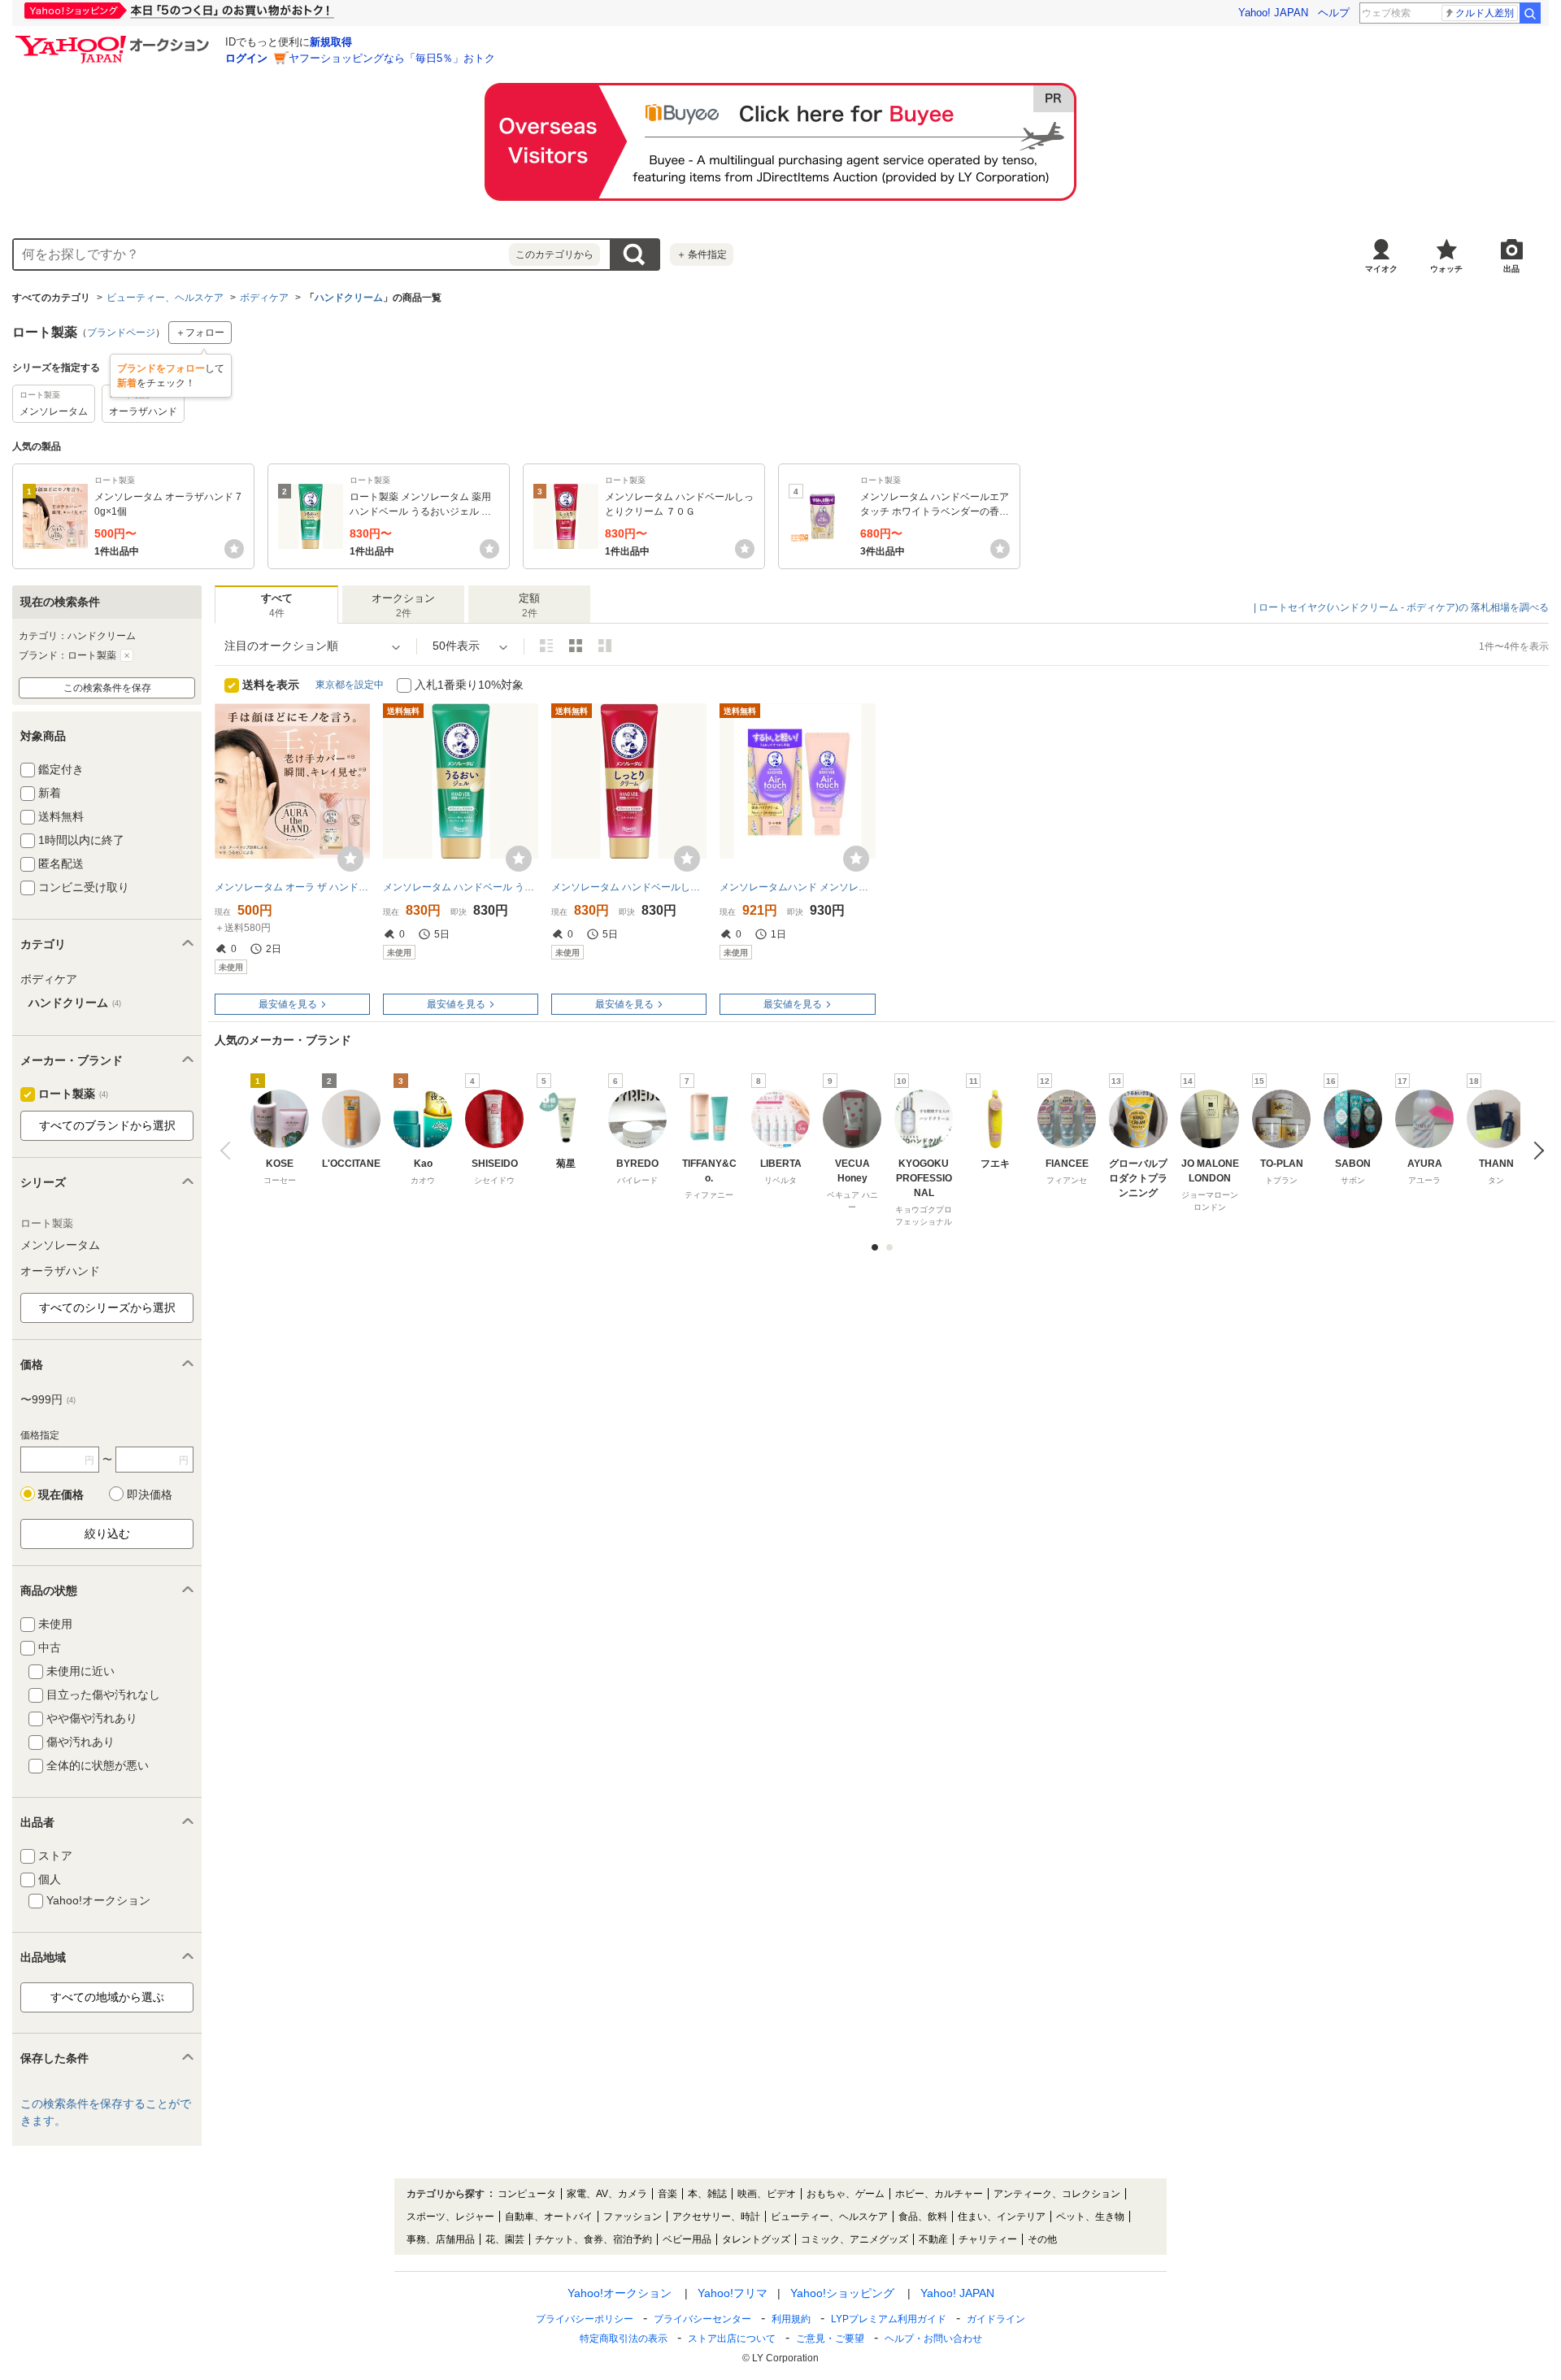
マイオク (1381, 269)
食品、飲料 (923, 2217)
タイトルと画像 (546, 646)
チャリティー (988, 2239)
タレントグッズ (756, 2239)
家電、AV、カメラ (607, 2194)
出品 (1511, 269)
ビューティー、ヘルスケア (165, 298)
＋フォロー (200, 333)
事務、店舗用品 (441, 2239)
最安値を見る (288, 1004)
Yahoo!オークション (620, 2293)
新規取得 (331, 42)
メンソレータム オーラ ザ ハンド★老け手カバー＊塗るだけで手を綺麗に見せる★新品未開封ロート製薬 (292, 887)
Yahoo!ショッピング (842, 2293)
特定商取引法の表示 (624, 2339)
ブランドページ (121, 333)
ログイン (246, 58)
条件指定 (702, 255)
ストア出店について (732, 2339)
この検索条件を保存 (107, 688)
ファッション (633, 2217)
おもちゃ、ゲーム (846, 2194)
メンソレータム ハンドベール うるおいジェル (461, 887)
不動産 (933, 2239)
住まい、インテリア (1002, 2217)
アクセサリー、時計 (716, 2217)
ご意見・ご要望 (830, 2339)
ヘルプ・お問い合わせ (933, 2339)
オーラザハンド (60, 1271)
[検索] (1530, 13)
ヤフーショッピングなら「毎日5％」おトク (392, 58)
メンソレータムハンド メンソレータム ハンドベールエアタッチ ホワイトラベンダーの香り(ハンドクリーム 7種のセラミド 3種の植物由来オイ (797, 887)
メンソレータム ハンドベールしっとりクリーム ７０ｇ (629, 887)
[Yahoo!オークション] (115, 40)
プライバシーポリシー (585, 2319)
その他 (1042, 2239)
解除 (127, 655)
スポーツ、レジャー (450, 2217)
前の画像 (229, 1151)
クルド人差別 (1485, 13)
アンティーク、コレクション (1057, 2194)
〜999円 (48, 1399)
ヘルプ (1334, 13)
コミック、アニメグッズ (854, 2239)
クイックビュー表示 (605, 646)
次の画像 (1535, 1151)
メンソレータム (60, 1245)
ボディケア (264, 298)
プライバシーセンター (702, 2319)
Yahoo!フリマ (733, 2293)
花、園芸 (505, 2239)
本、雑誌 (707, 2194)
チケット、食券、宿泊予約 (594, 2239)
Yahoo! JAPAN (1273, 13)
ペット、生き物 (1090, 2217)
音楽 (667, 2194)
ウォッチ (1446, 269)
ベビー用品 (687, 2239)
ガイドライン (996, 2319)
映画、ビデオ (767, 2194)
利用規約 (791, 2319)
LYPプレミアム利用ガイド (889, 2319)
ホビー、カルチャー (939, 2194)
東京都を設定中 (350, 685)
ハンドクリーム (349, 298)
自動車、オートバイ (549, 2217)
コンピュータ (527, 2194)
